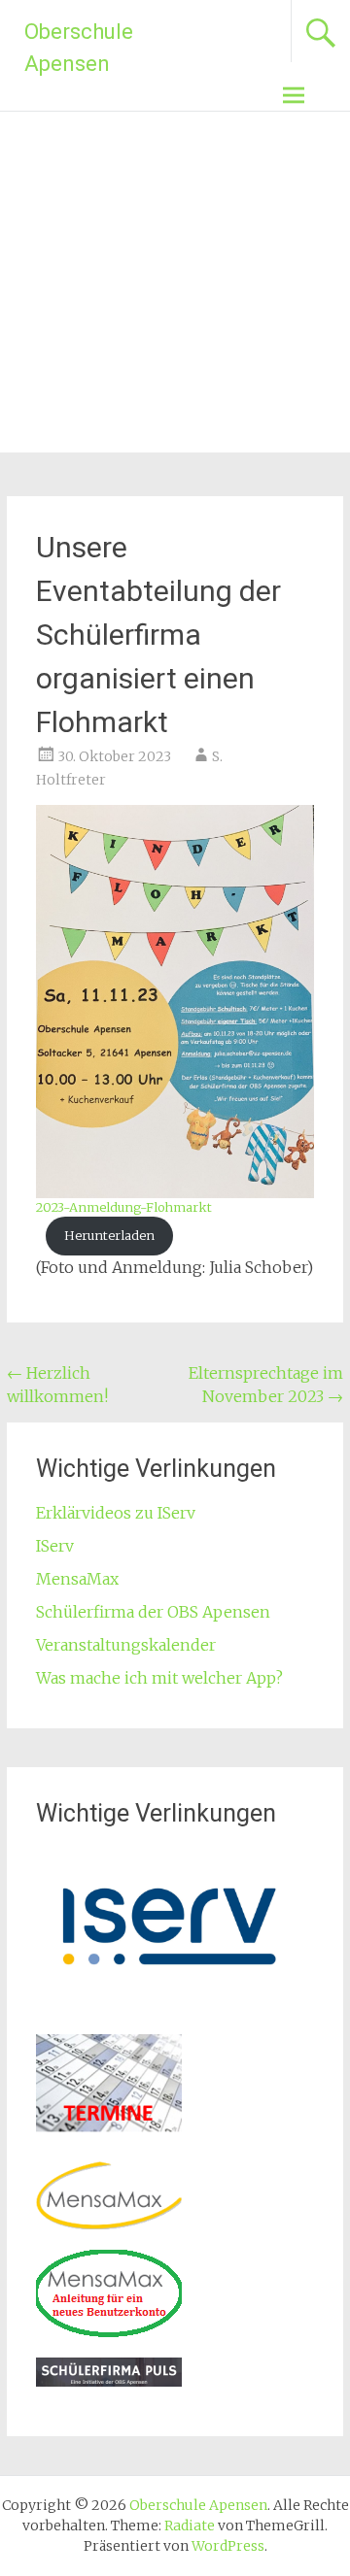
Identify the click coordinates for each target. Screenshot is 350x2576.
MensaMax (77, 1579)
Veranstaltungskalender (126, 1645)
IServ (55, 1546)
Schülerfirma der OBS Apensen (153, 1612)
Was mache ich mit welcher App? (159, 1678)
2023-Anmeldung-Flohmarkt (124, 1207)
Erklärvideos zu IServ (116, 1513)
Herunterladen (109, 1235)
